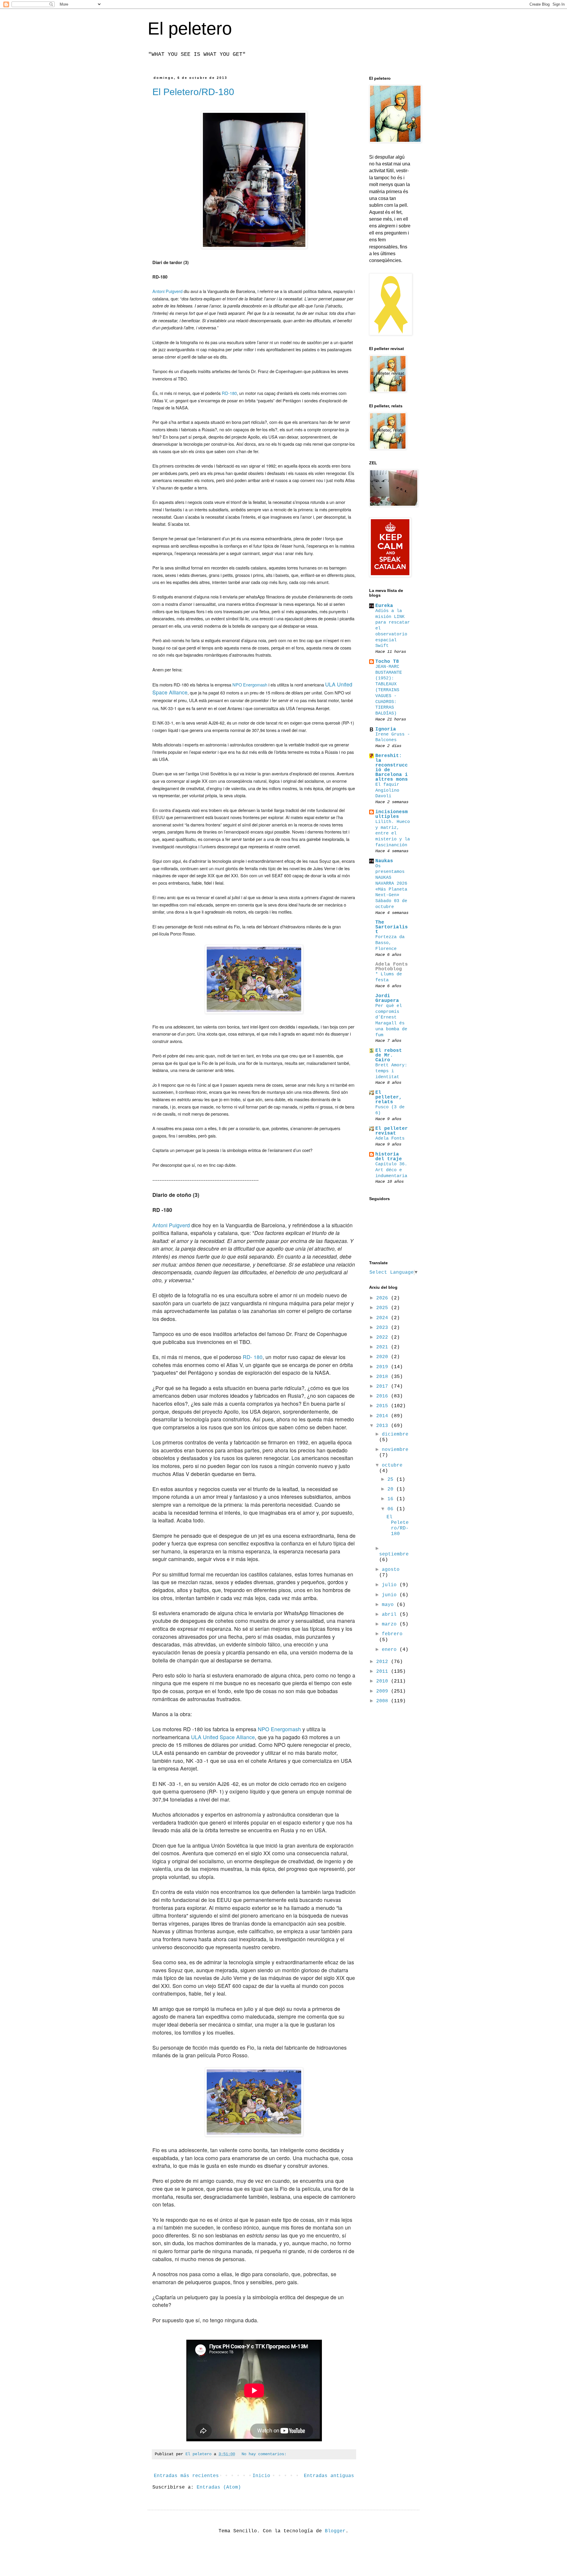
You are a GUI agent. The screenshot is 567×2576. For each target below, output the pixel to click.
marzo (391, 1624)
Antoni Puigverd (167, 291)
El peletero (190, 29)
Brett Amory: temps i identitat (391, 1071)
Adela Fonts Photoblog (392, 967)
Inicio (261, 2476)
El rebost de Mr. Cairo (389, 1055)
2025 (384, 1308)
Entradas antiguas (329, 2476)
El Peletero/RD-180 (193, 92)
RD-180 (229, 393)
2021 (384, 1347)
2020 (384, 1357)
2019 (384, 1367)
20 (392, 1489)
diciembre (395, 1434)
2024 (384, 1318)
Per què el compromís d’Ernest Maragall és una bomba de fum (391, 1020)
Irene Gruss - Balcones (393, 737)
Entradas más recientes (186, 2476)
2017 (384, 1387)
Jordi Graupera (387, 998)
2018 (384, 1377)
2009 (384, 1691)
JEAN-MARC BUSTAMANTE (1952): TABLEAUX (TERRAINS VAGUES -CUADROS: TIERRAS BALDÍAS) (389, 690)
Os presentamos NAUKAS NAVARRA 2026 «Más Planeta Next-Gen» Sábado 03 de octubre (391, 886)
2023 (384, 1328)
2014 (384, 1416)
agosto (391, 1570)
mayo (389, 1605)
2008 (384, 1701)
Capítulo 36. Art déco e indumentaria (391, 1170)
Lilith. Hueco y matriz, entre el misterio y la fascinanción (393, 833)
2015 (384, 1406)
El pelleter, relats (389, 1097)
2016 (384, 1396)
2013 (384, 1426)
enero (391, 1650)
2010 (384, 1681)
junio (391, 1595)
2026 (384, 1298)
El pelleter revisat (392, 1131)
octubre (392, 1465)
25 (392, 1480)
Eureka (384, 606)
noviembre (395, 1450)
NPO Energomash (250, 685)
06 (392, 1509)
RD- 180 (253, 1357)
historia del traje (389, 1157)
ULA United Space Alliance (223, 1737)
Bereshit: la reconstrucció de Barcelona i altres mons (392, 768)
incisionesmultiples (392, 814)
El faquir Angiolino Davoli (387, 790)
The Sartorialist (392, 927)
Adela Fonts (390, 1138)
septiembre (394, 1554)
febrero (392, 1634)
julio (391, 1585)
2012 (384, 1662)
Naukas (384, 861)
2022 (384, 1337)
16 (392, 1499)
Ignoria (386, 729)
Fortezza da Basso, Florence (390, 943)
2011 (384, 1672)
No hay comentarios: (264, 2454)
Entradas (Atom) (219, 2487)
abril (391, 1615)
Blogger (335, 2531)
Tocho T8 (387, 662)
